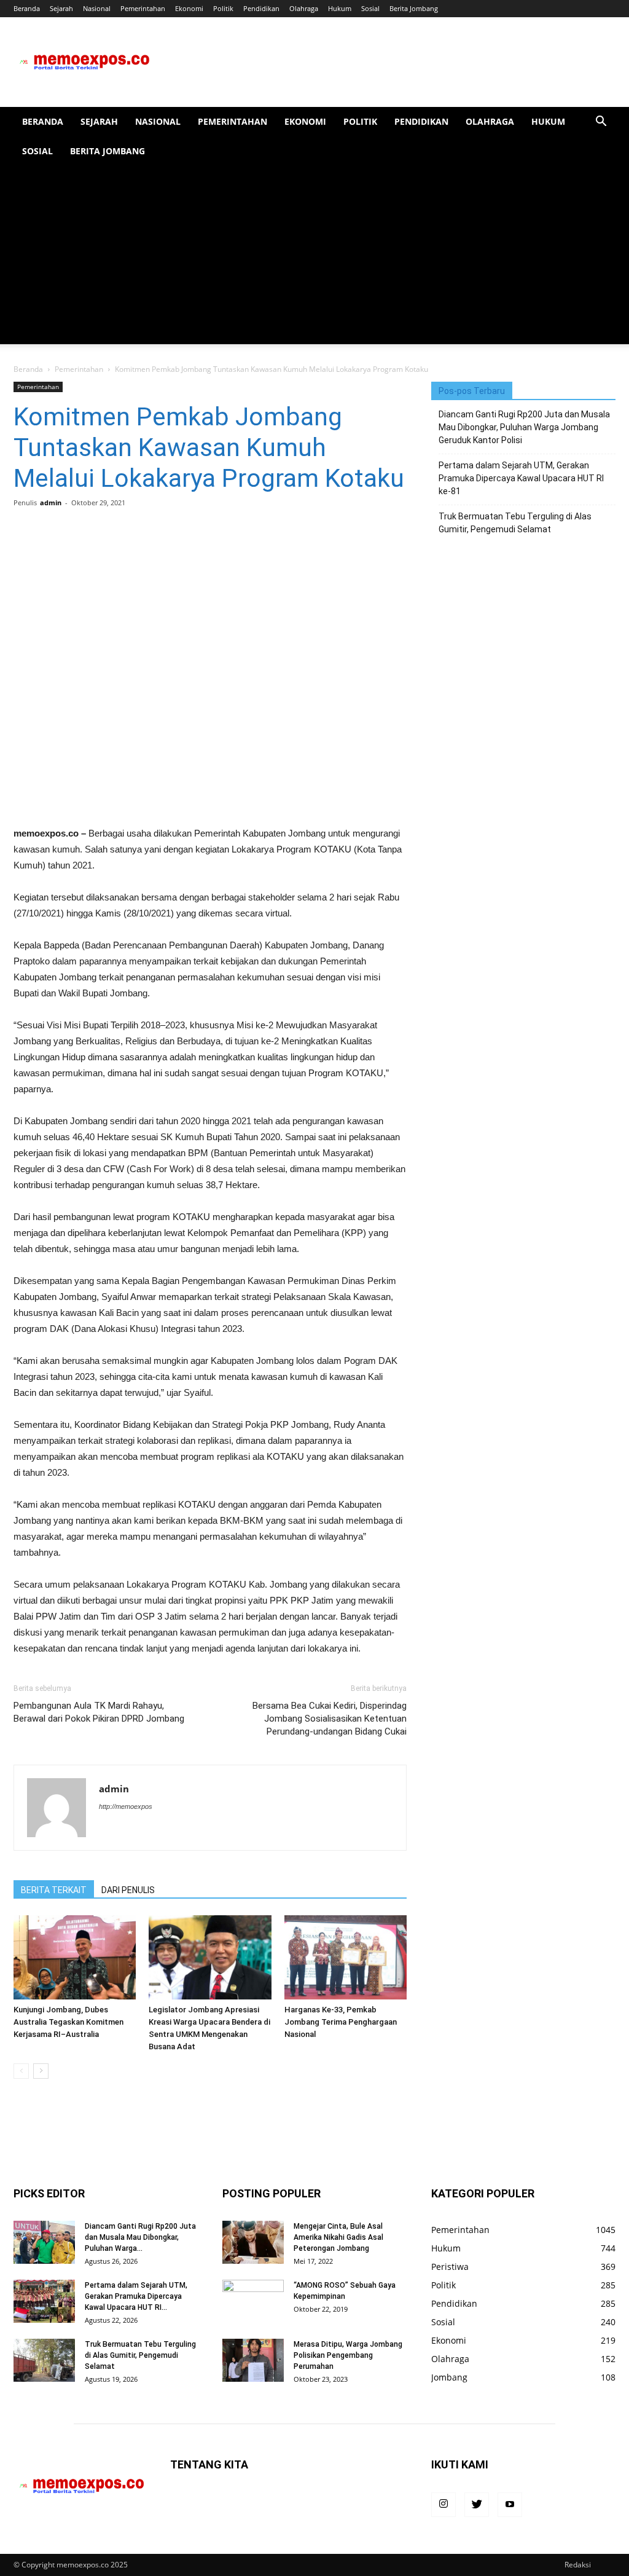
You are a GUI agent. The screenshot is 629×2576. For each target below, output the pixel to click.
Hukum (340, 8)
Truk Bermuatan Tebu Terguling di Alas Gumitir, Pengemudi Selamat (515, 523)
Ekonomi (189, 8)
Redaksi (578, 2565)
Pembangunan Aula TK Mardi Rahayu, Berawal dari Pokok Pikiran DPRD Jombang (99, 1712)
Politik (223, 8)
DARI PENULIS (128, 1890)
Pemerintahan (143, 8)
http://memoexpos (126, 1806)
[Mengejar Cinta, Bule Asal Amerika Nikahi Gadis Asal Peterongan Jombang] (253, 2242)
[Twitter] (477, 2505)
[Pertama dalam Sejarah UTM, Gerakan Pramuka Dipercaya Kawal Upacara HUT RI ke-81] (44, 2301)
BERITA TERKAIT (54, 1890)
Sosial (370, 8)
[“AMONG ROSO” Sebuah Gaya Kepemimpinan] (253, 2301)
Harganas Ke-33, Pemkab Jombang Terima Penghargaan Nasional (341, 2022)
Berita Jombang (414, 8)
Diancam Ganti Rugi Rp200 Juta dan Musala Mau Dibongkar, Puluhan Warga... (140, 2237)
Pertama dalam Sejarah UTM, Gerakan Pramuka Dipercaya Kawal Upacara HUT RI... (136, 2296)
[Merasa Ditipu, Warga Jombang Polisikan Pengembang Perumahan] (253, 2360)
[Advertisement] (314, 258)
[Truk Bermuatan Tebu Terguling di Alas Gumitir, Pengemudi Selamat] (44, 2360)
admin (51, 502)
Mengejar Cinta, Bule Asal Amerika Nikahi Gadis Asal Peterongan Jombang (338, 2237)
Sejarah (61, 8)
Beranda (27, 8)
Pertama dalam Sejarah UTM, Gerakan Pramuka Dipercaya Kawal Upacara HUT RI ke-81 (521, 478)
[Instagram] (443, 2505)
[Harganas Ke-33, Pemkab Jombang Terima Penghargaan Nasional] (346, 1957)
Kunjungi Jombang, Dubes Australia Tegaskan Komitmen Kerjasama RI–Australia (68, 2022)
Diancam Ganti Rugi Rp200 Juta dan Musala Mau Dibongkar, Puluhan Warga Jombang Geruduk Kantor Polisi (524, 427)
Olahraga (304, 8)
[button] (601, 123)
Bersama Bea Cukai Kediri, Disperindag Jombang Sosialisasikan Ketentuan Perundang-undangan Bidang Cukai (330, 1719)
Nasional (97, 8)
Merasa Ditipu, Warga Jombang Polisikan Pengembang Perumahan (348, 2355)
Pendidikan (261, 8)
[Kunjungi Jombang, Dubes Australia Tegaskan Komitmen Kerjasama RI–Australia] (75, 1957)
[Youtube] (510, 2505)
